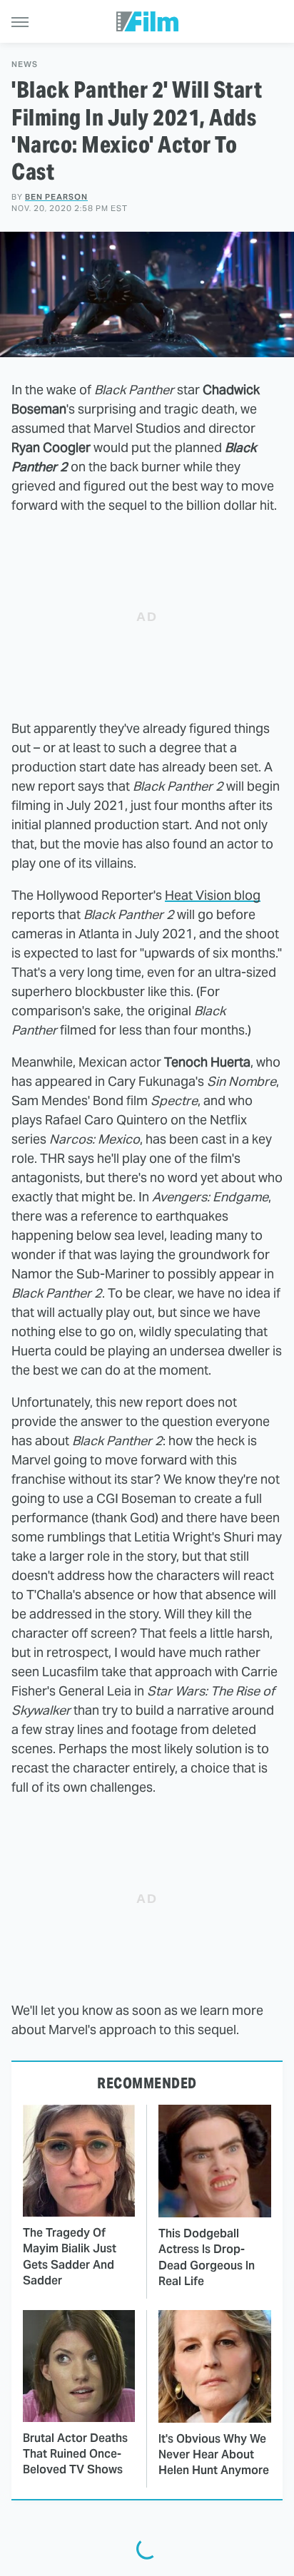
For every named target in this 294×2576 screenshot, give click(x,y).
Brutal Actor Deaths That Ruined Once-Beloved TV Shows (75, 2454)
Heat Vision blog (213, 895)
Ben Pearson (56, 197)
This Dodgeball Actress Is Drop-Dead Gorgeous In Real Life (207, 2257)
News (25, 65)
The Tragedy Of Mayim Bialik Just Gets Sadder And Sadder (70, 2257)
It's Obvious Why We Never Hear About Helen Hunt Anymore (214, 2455)
